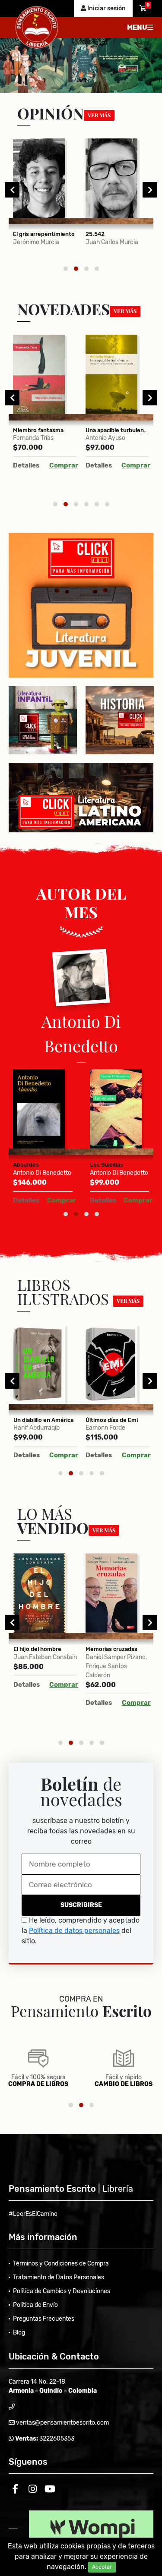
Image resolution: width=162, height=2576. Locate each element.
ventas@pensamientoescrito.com (62, 2423)
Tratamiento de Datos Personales (59, 2277)
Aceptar (102, 2567)
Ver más (99, 115)
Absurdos (26, 1165)
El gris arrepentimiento (44, 234)
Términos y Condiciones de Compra (61, 2264)
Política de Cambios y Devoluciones (62, 2291)
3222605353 (56, 2439)
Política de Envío (35, 2305)
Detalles (26, 465)
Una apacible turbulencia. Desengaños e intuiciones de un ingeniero (118, 430)
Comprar (64, 465)
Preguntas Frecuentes (44, 2319)
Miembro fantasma (38, 430)
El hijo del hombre (37, 1649)
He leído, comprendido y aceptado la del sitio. (81, 1931)
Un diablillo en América (43, 1420)
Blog (19, 2333)
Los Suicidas (106, 1165)
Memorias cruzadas (111, 1649)
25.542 (95, 234)
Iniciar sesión (106, 8)
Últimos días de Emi (112, 1420)
